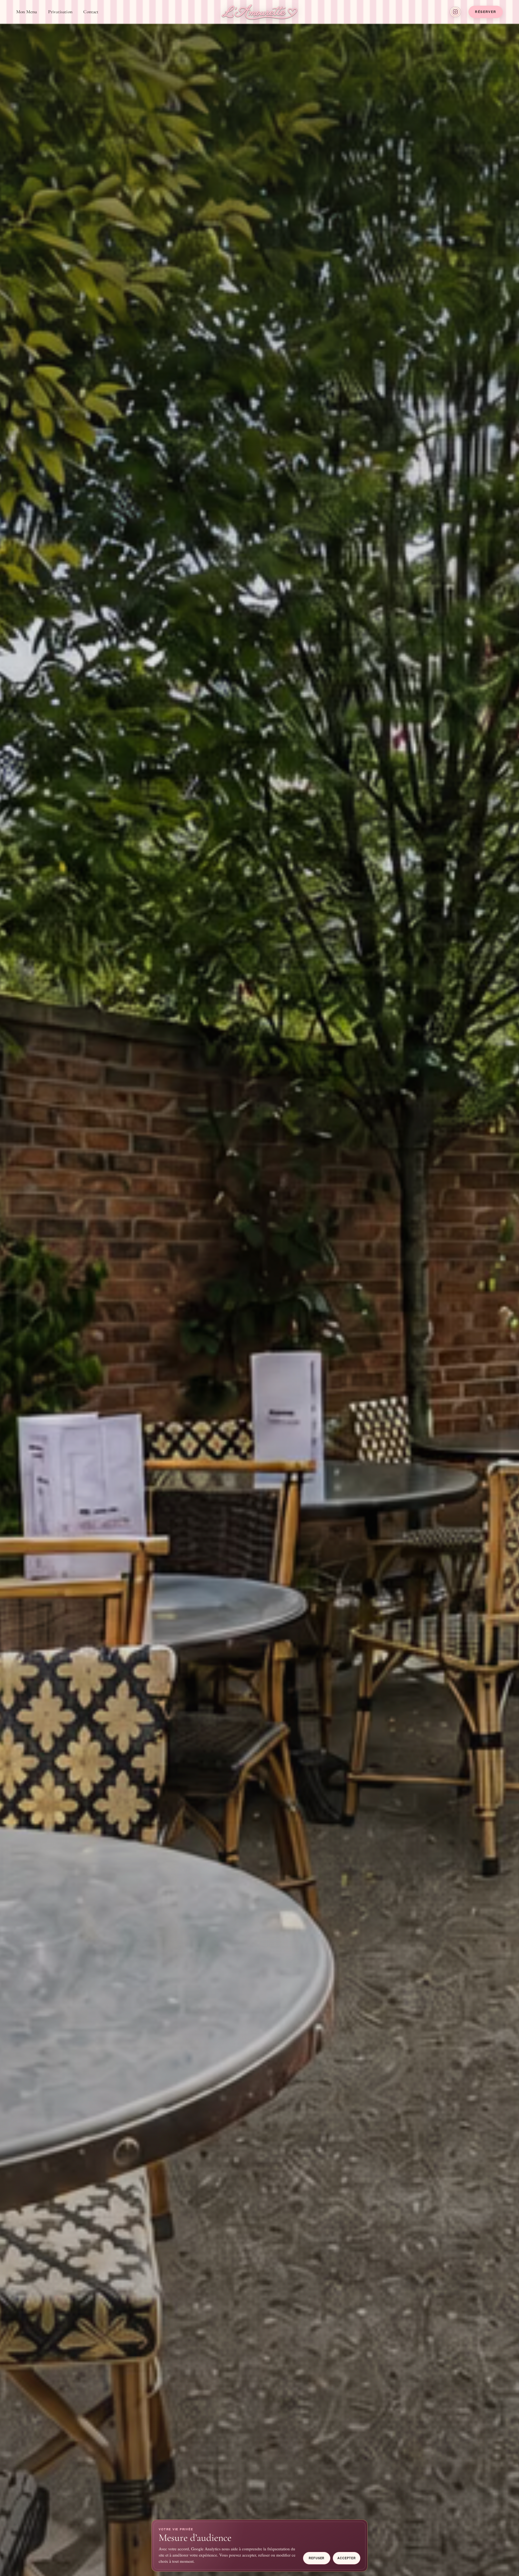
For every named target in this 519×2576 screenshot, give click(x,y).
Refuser (317, 2558)
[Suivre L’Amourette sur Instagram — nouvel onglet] (455, 12)
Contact (91, 12)
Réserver (486, 12)
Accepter (346, 2558)
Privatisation (60, 12)
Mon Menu (27, 12)
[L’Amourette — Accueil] (259, 12)
